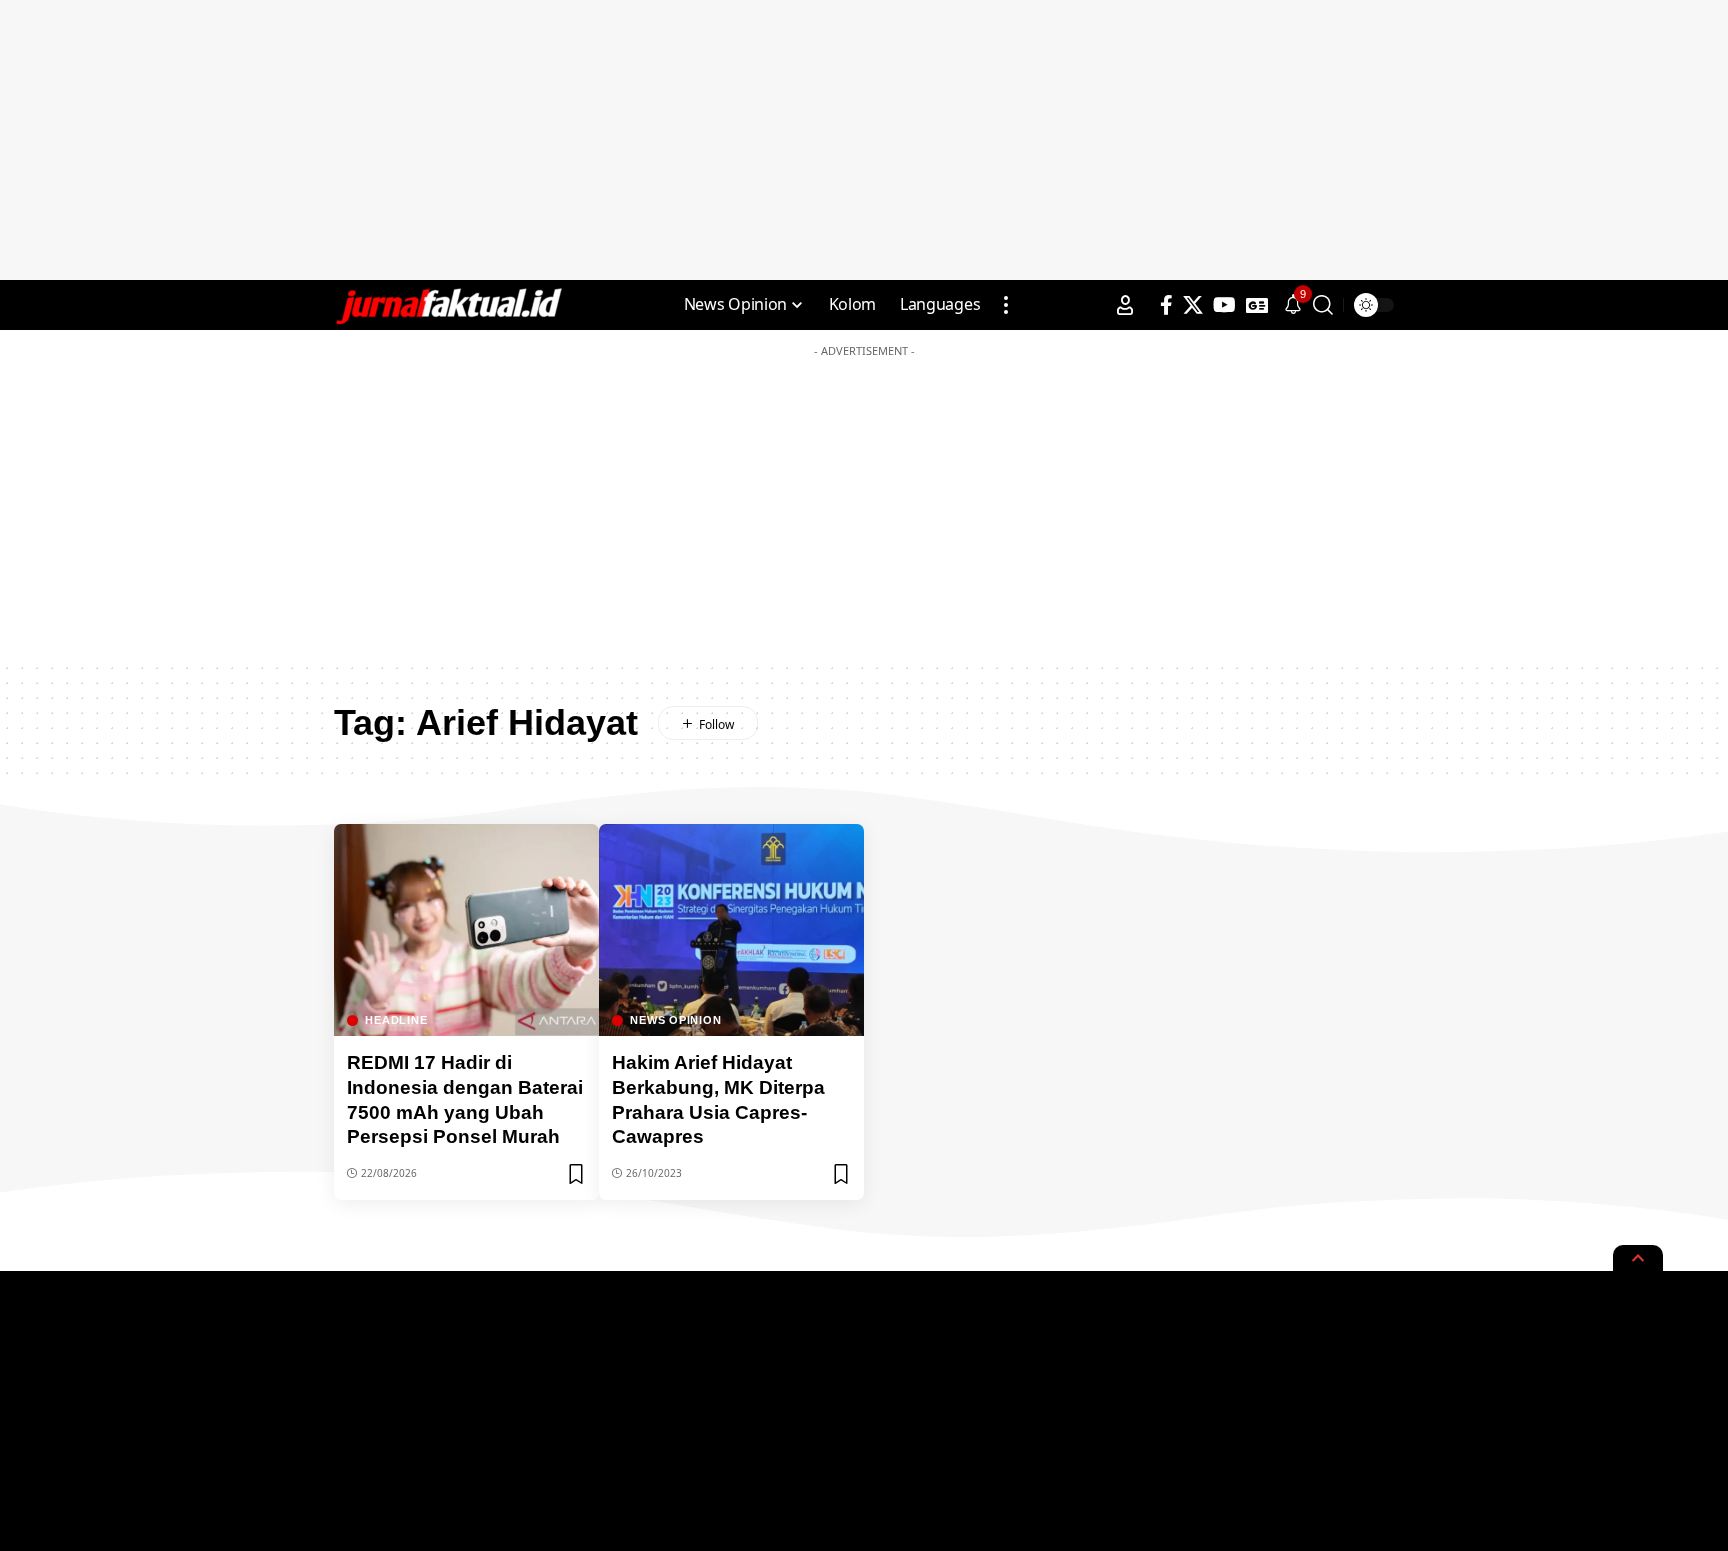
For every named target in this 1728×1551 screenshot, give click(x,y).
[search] (1323, 305)
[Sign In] (1125, 305)
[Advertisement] (864, 140)
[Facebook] (1166, 305)
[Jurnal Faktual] (448, 305)
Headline (396, 1020)
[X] (1193, 305)
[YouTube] (1224, 305)
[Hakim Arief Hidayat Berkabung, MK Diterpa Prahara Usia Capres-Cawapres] (731, 930)
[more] (1006, 305)
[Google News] (1257, 305)
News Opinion (675, 1020)
